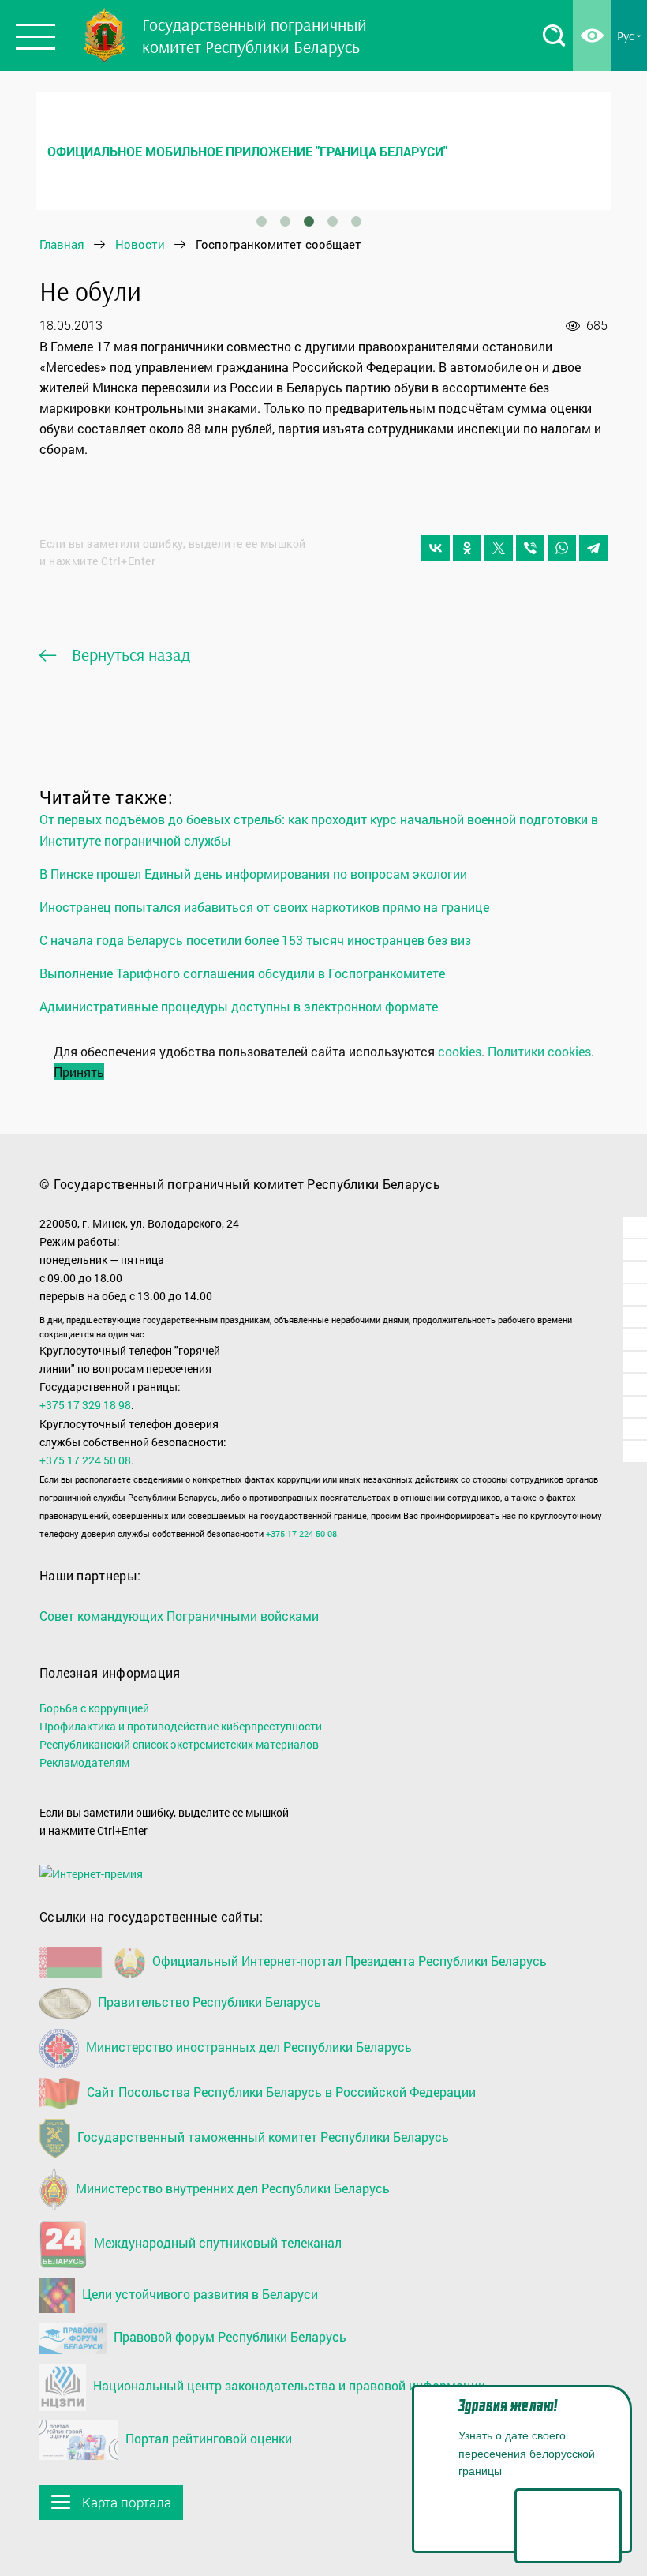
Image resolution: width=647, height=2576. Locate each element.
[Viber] (530, 548)
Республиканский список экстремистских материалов (179, 1744)
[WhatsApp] (562, 548)
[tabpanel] (323, 151)
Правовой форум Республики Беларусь (228, 2336)
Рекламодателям (84, 1762)
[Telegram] (593, 548)
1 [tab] (261, 222)
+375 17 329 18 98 (85, 1405)
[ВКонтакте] (436, 548)
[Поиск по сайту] (554, 36)
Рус (626, 36)
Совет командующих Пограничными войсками (179, 1616)
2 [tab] (285, 222)
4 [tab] (332, 222)
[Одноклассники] (467, 548)
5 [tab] (356, 222)
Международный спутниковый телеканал (216, 2242)
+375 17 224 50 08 (85, 1460)
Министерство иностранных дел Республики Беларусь (247, 2047)
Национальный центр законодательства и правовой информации (288, 2385)
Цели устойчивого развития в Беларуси (198, 2294)
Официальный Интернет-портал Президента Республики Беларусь (348, 1961)
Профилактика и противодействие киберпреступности (181, 1726)
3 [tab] (309, 222)
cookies (460, 1051)
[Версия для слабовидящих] (592, 36)
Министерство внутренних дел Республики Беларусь (231, 2188)
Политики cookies (539, 1051)
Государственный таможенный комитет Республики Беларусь (262, 2137)
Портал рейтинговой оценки (207, 2438)
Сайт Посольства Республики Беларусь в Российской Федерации (280, 2092)
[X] (499, 548)
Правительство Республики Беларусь (208, 2002)
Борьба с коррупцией (94, 1708)
